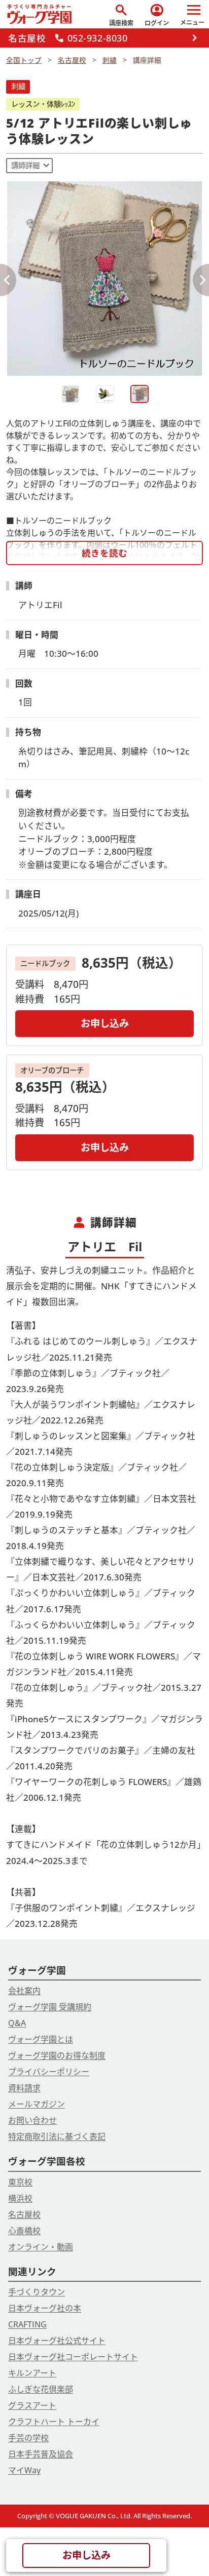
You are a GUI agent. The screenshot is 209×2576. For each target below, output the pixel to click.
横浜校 (20, 2198)
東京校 (20, 2182)
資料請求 (24, 2088)
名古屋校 (24, 2214)
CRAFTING (27, 2324)
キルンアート (32, 2373)
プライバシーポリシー (49, 2072)
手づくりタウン (37, 2292)
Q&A (17, 2023)
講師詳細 (25, 165)
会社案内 (24, 1991)
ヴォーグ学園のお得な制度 (57, 2055)
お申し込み (105, 1023)
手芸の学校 (28, 2438)
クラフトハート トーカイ (54, 2422)
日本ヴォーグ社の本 (45, 2308)
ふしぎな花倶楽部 (41, 2389)
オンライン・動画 (41, 2247)
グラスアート (32, 2405)
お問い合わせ (32, 2120)
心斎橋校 (24, 2231)
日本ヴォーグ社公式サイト (57, 2341)
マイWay (24, 2470)
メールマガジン (37, 2104)
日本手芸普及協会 (41, 2454)
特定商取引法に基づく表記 (57, 2136)
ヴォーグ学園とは (41, 2039)
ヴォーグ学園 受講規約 (50, 2007)
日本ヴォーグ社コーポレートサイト (73, 2357)
